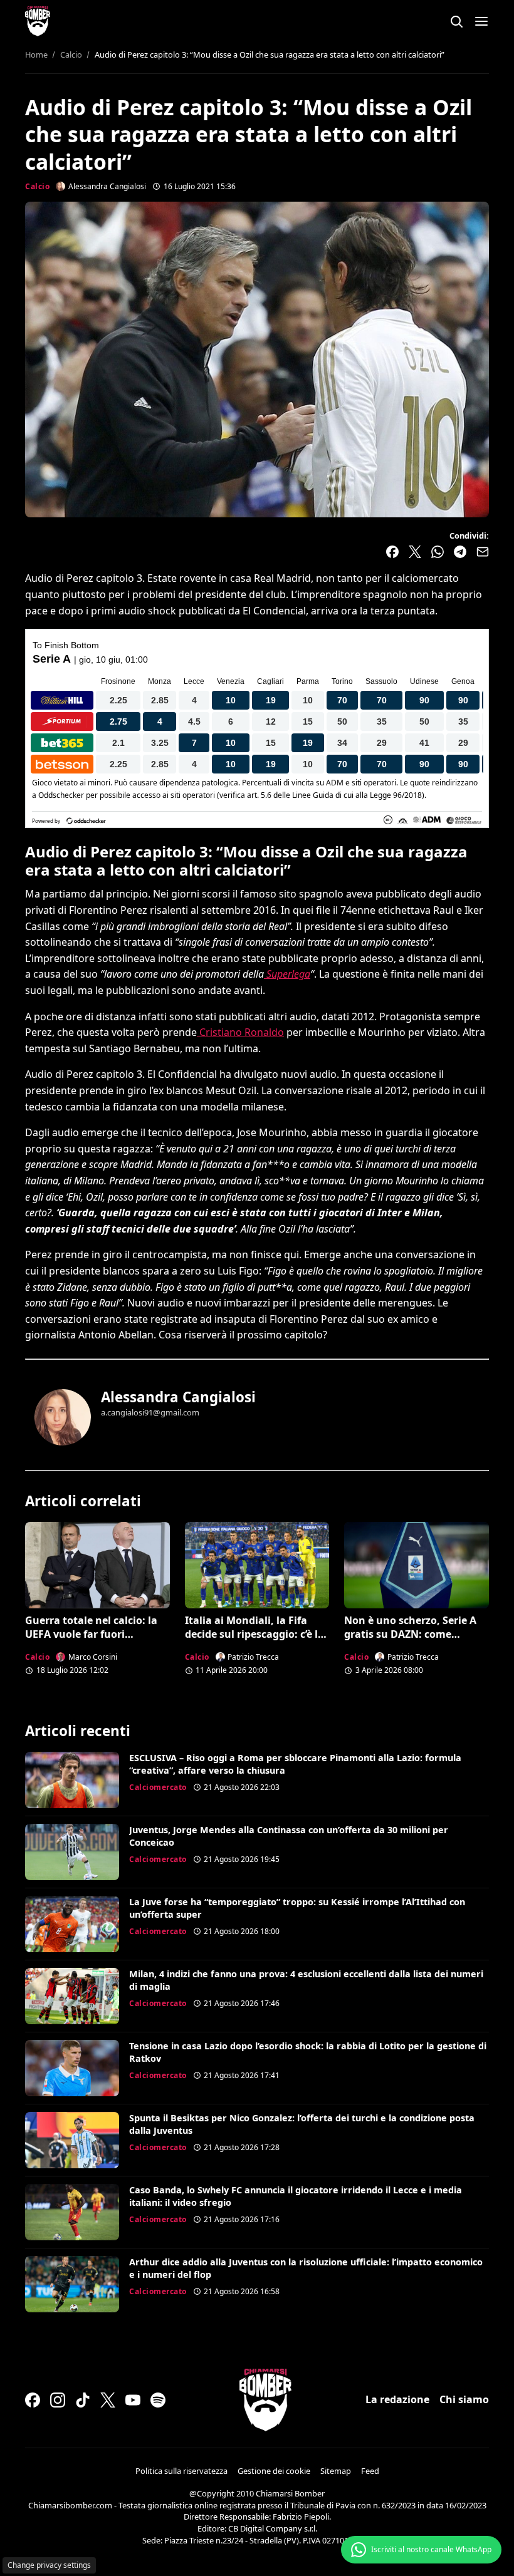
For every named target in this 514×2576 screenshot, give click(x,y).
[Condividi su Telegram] (460, 552)
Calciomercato (158, 1787)
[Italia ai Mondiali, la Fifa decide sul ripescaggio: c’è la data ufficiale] (257, 1565)
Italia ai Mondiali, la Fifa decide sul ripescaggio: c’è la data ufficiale (254, 1634)
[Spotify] (158, 2400)
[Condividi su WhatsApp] (438, 552)
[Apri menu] (481, 21)
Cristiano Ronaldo (240, 1032)
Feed (370, 2471)
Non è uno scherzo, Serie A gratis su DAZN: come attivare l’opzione (410, 1634)
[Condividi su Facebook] (392, 552)
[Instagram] (58, 2400)
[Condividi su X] (415, 552)
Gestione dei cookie (274, 2471)
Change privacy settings (49, 2565)
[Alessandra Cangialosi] (63, 1417)
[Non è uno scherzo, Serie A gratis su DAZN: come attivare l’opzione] (417, 1565)
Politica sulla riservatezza (181, 2471)
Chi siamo (464, 2399)
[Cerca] (456, 21)
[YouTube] (133, 2400)
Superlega (287, 974)
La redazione (397, 2399)
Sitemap (336, 2471)
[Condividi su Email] (483, 552)
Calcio (37, 186)
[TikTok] (83, 2400)
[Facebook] (33, 2400)
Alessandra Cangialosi (178, 1397)
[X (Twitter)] (108, 2400)
